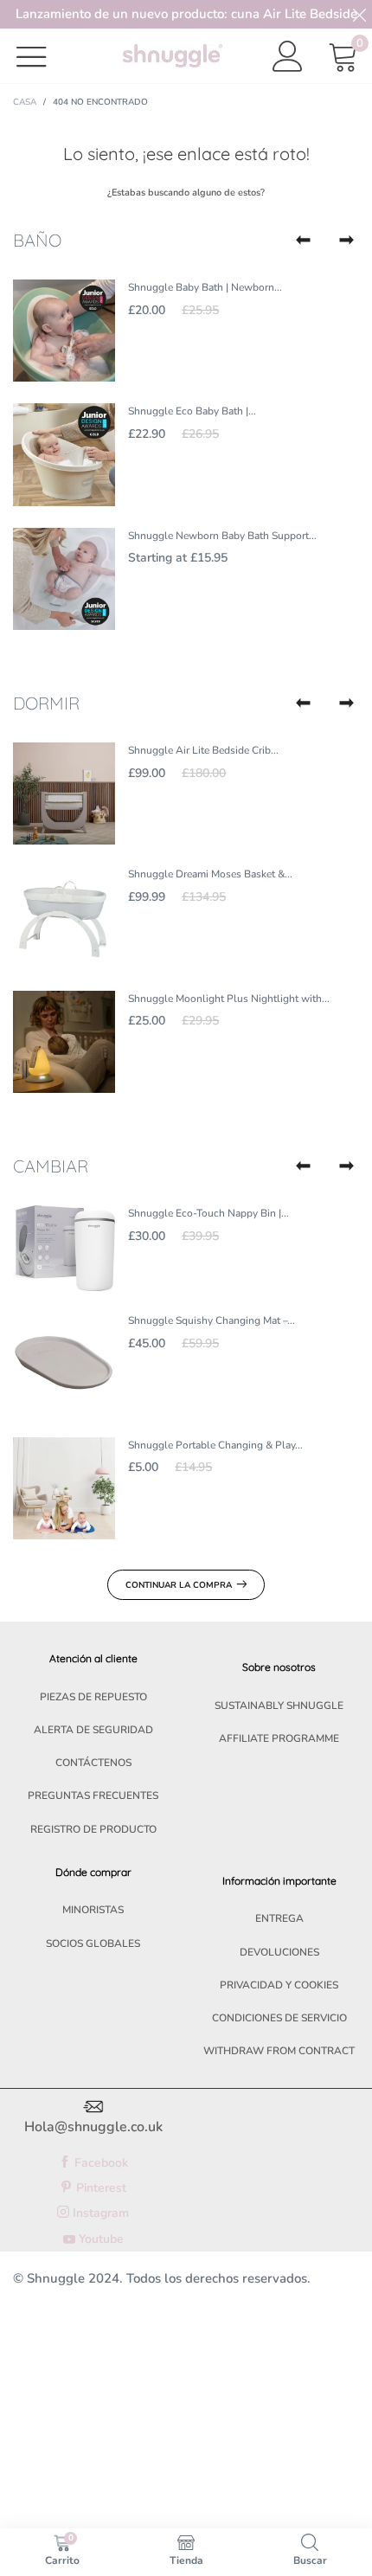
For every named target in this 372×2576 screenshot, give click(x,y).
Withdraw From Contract (279, 2051)
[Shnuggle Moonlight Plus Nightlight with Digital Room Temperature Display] (64, 1042)
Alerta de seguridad (93, 1730)
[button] (303, 241)
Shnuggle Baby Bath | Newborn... (205, 287)
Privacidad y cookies (279, 1985)
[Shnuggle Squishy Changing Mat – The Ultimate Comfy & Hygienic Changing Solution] (64, 1364)
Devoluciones (279, 1952)
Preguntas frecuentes (93, 1795)
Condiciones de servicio (279, 2018)
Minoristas (93, 1910)
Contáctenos (93, 1763)
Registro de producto (93, 1829)
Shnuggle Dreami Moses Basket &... (210, 874)
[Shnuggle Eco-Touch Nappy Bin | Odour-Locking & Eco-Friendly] (64, 1248)
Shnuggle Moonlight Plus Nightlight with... (229, 999)
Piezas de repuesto (93, 1697)
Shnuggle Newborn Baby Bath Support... (222, 536)
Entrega (279, 1918)
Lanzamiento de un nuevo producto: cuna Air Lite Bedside (186, 14)
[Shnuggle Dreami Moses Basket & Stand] (64, 917)
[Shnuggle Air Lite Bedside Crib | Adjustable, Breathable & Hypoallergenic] (64, 793)
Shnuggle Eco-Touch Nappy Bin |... (208, 1213)
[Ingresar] (288, 56)
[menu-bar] (42, 56)
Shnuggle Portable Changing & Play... (215, 1445)
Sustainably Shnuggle (279, 1706)
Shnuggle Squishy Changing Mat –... (212, 1320)
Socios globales (93, 1943)
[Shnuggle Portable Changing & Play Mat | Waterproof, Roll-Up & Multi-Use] (64, 1488)
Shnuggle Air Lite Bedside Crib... (203, 750)
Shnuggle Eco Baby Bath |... (192, 411)
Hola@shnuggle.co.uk (93, 2127)
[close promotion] (359, 14)
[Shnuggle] (173, 56)
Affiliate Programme (279, 1738)
